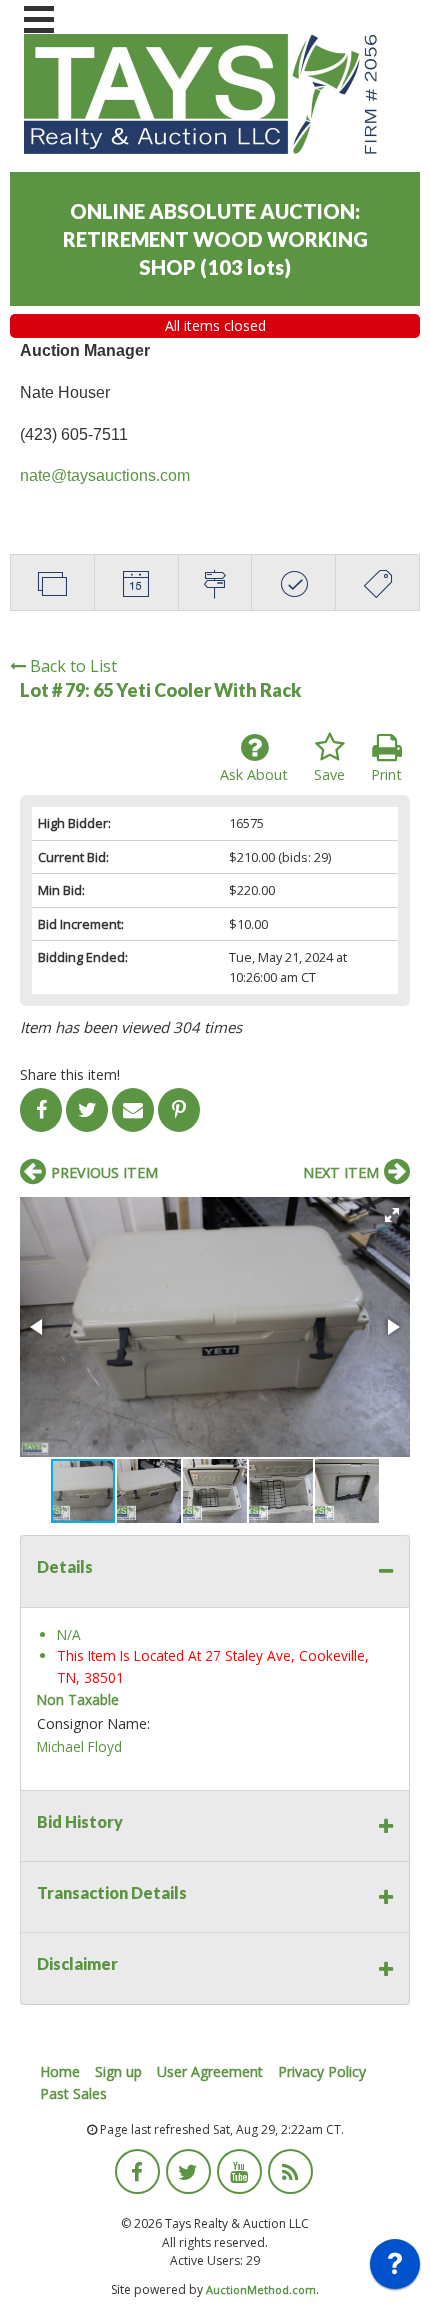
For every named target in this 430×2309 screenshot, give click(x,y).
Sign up (118, 2071)
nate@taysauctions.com (105, 475)
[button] (392, 1215)
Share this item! (70, 1074)
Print (386, 774)
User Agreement (210, 2071)
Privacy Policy (322, 2071)
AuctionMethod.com (261, 2289)
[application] (395, 2269)
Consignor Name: (93, 1723)
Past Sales (73, 2093)
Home (60, 2071)
